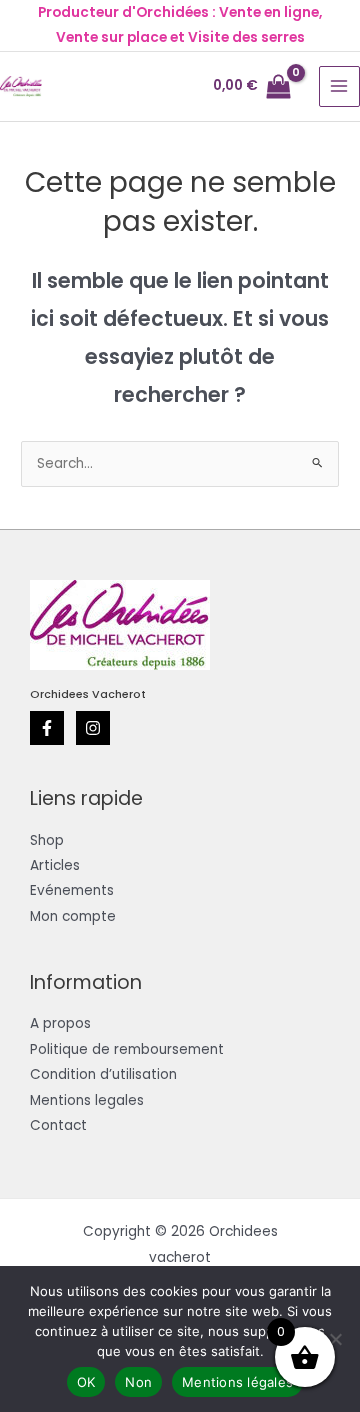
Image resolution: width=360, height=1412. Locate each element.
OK (86, 1382)
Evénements (72, 890)
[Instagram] (93, 728)
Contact (58, 1125)
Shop (47, 840)
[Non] (335, 1339)
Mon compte (73, 916)
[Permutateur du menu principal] (339, 86)
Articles (55, 865)
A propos (60, 1023)
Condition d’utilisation (103, 1074)
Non (138, 1382)
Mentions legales (87, 1100)
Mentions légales (237, 1382)
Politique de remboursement (127, 1049)
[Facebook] (47, 728)
